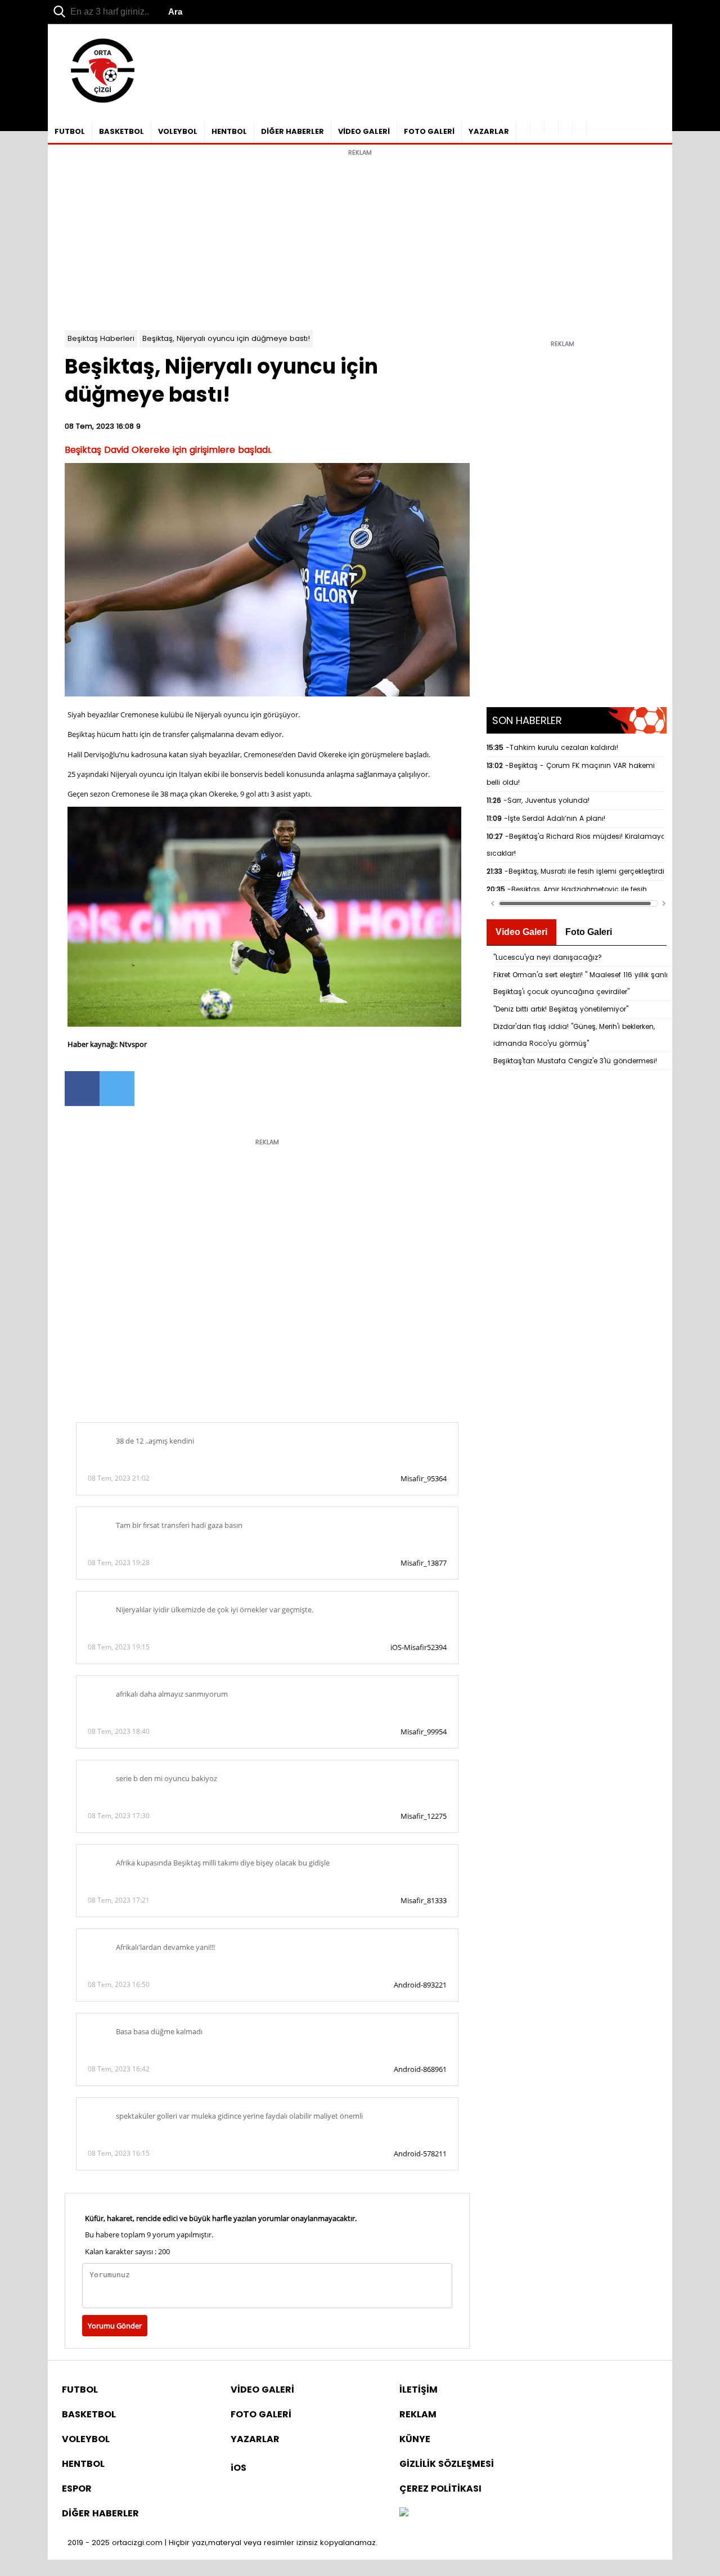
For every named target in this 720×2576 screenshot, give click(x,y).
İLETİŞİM (418, 2390)
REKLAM (418, 2414)
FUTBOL (70, 131)
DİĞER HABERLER (292, 131)
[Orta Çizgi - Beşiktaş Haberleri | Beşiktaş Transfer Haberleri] (97, 103)
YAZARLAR (489, 131)
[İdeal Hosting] (404, 2513)
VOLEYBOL (178, 131)
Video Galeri (521, 932)
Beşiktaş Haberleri (101, 338)
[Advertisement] (360, 240)
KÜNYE (415, 2439)
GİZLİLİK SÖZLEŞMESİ (447, 2464)
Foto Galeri (589, 932)
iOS (238, 2468)
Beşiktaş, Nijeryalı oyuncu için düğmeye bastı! (226, 338)
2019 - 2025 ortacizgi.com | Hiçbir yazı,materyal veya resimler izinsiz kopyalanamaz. (222, 2543)
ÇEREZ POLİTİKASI (440, 2489)
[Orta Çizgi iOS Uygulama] (580, 127)
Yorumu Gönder (115, 2326)
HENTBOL (229, 131)
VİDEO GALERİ (364, 131)
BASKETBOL (121, 131)
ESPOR (77, 2489)
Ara (175, 12)
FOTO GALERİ (429, 131)
